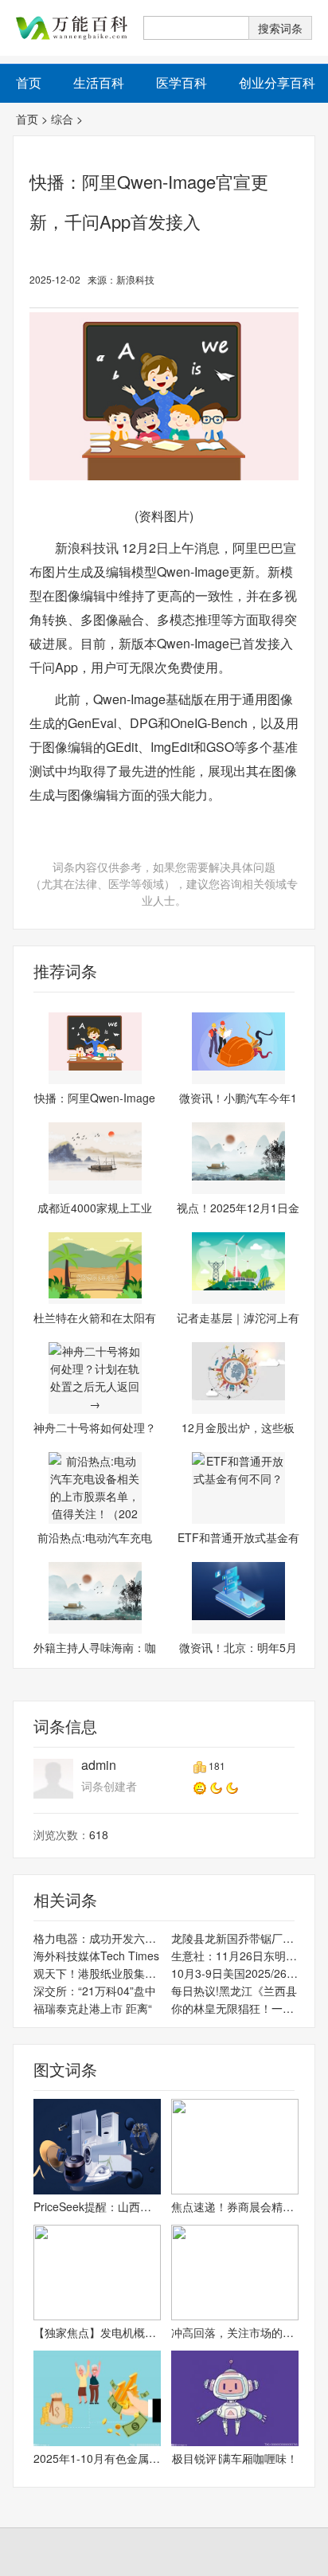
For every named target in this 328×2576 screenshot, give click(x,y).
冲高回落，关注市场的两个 (235, 2332)
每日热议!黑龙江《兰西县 (234, 1991)
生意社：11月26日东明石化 (235, 1955)
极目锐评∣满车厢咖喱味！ (235, 2458)
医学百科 (182, 82)
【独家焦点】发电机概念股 (97, 2332)
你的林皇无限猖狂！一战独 (235, 2008)
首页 (27, 119)
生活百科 (99, 82)
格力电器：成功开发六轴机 (97, 1938)
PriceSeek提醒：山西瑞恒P (97, 2206)
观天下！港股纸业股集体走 (97, 1973)
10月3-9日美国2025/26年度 (235, 1973)
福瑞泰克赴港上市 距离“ (93, 2008)
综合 (62, 119)
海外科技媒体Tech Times (96, 1955)
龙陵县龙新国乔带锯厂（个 (235, 1938)
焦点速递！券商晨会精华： (235, 2206)
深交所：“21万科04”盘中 (95, 1991)
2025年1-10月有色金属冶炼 (97, 2458)
